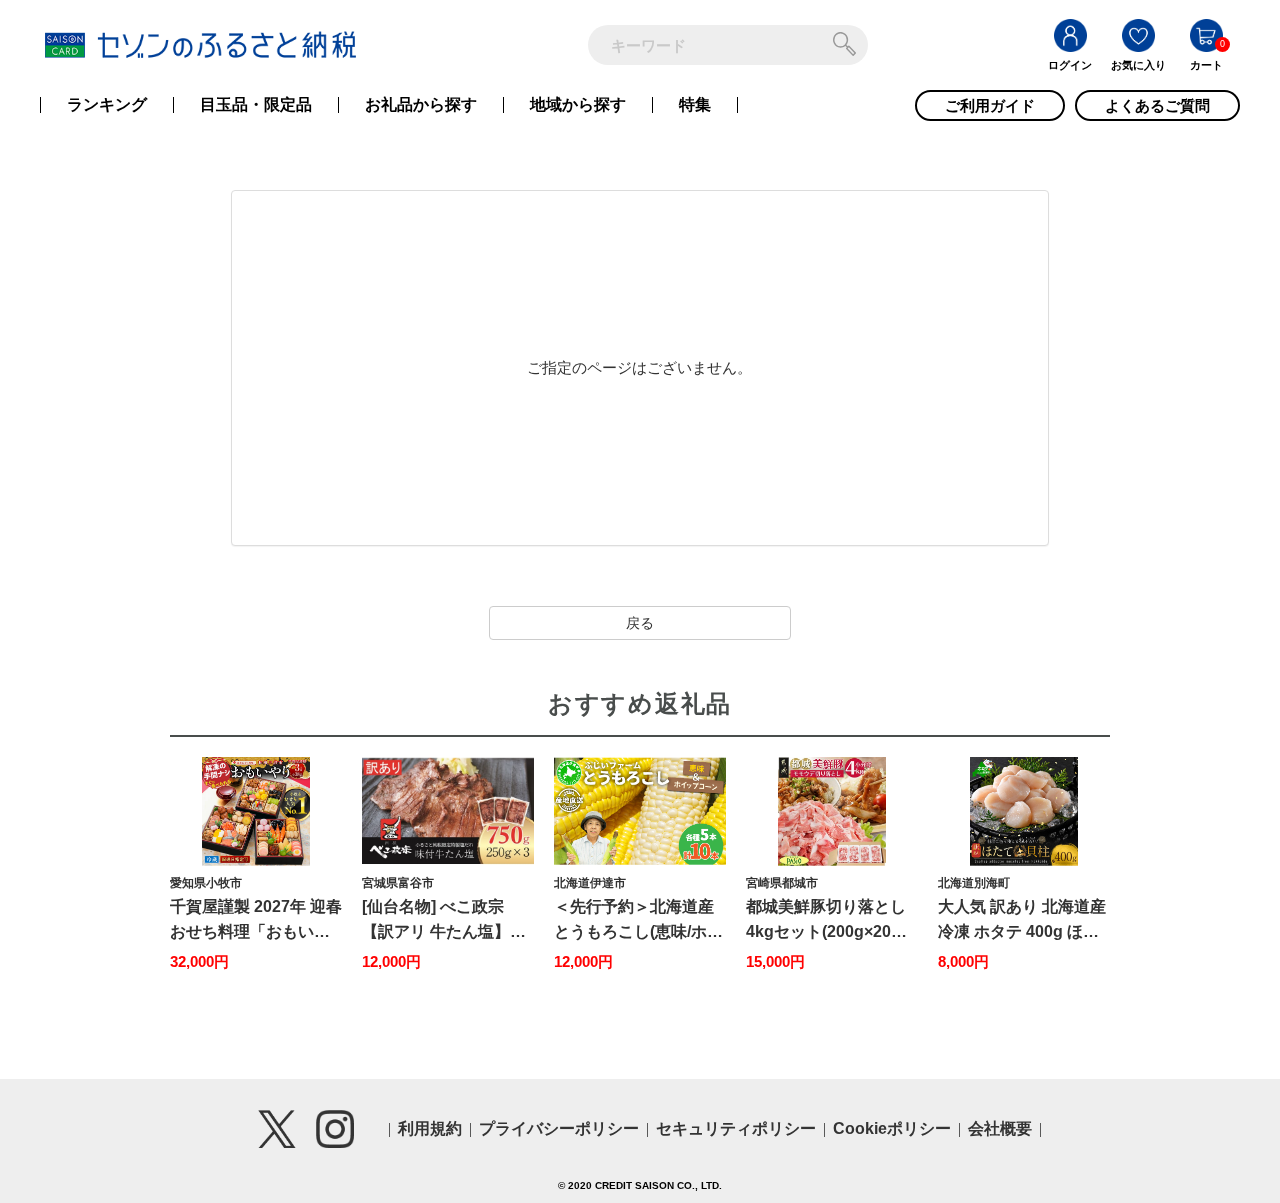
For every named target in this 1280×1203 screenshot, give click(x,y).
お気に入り (1138, 65)
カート (1206, 65)
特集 (695, 105)
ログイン (1070, 65)
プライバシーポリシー (559, 1128)
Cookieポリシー (892, 1128)
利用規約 (430, 1128)
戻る (640, 623)
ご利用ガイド (990, 105)
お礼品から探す (421, 105)
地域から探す (578, 105)
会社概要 (1000, 1128)
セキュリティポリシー (736, 1128)
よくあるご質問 (1157, 105)
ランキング (107, 105)
